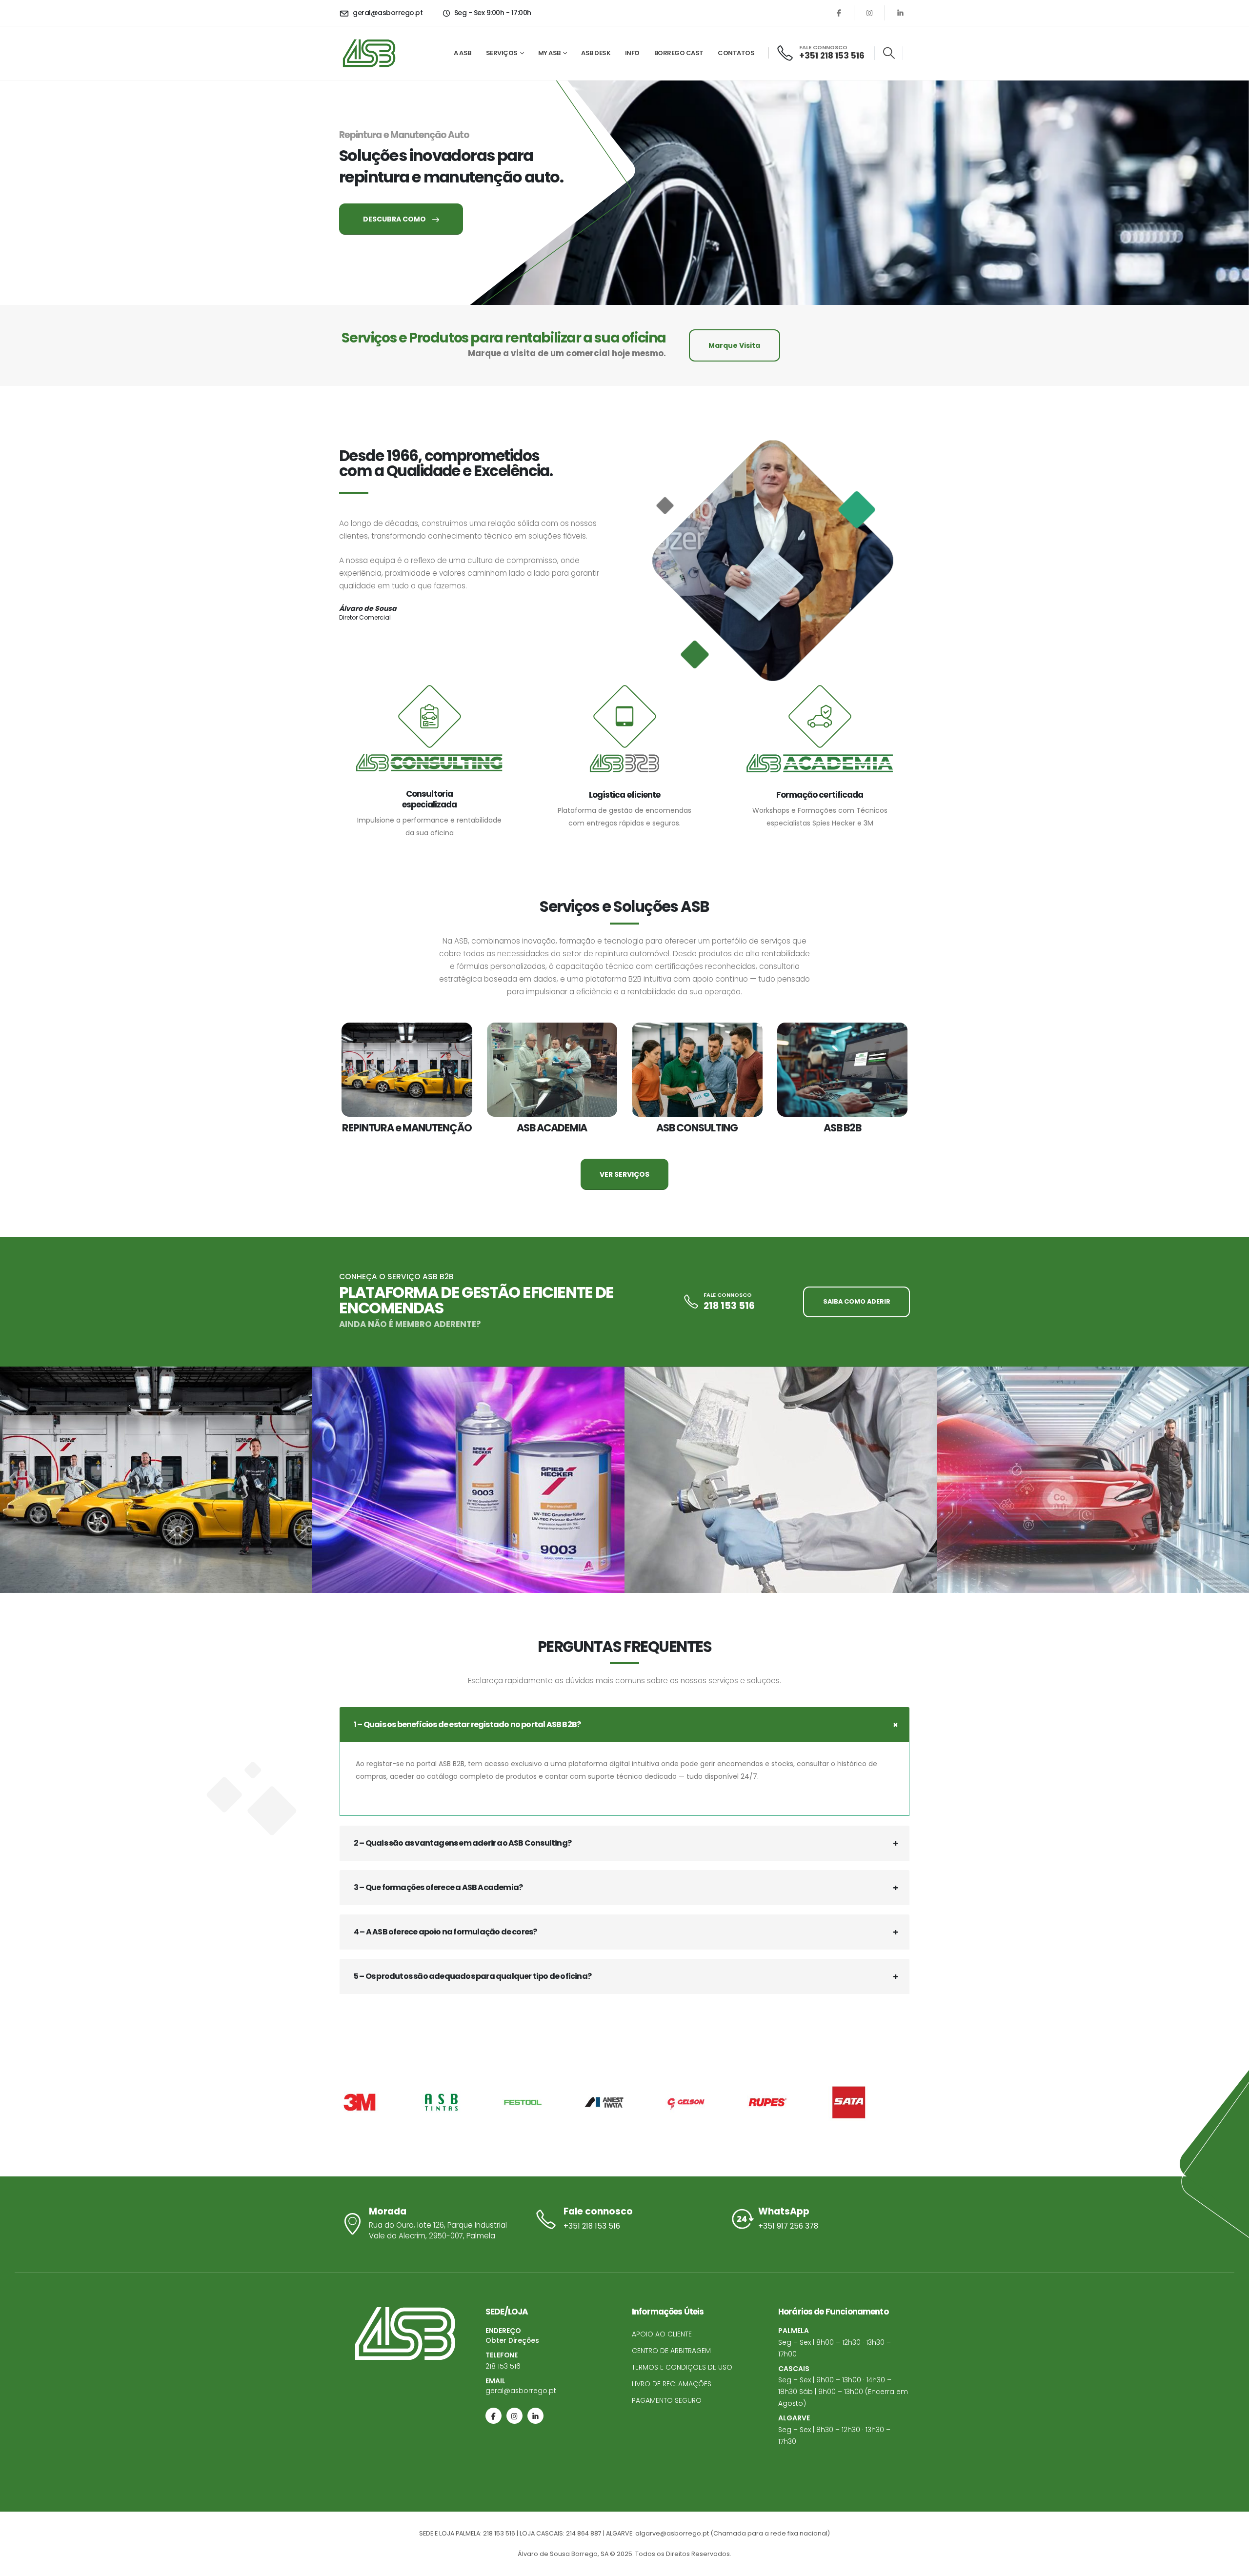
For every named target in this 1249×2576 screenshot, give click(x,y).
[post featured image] (407, 1070)
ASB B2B (842, 1128)
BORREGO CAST (679, 53)
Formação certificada (820, 795)
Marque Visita (734, 345)
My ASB (549, 53)
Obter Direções (512, 2340)
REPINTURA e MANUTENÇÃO (407, 1128)
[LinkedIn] (900, 13)
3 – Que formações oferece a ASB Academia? (438, 1887)
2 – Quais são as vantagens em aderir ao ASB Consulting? (463, 1843)
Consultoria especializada (430, 799)
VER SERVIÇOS (624, 1174)
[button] (889, 53)
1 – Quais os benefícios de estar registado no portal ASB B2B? (467, 1724)
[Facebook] (839, 13)
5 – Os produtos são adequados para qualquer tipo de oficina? (473, 1976)
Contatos (736, 53)
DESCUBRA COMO (395, 219)
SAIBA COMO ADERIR (857, 1301)
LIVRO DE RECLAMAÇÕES (672, 2384)
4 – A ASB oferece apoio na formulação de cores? (445, 1932)
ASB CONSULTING (697, 1128)
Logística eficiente (624, 795)
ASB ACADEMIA (552, 1128)
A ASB (463, 53)
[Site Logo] (369, 53)
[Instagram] (869, 13)
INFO (632, 53)
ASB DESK (596, 53)
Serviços (502, 53)
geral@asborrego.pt (521, 2391)
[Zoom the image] (156, 1480)
